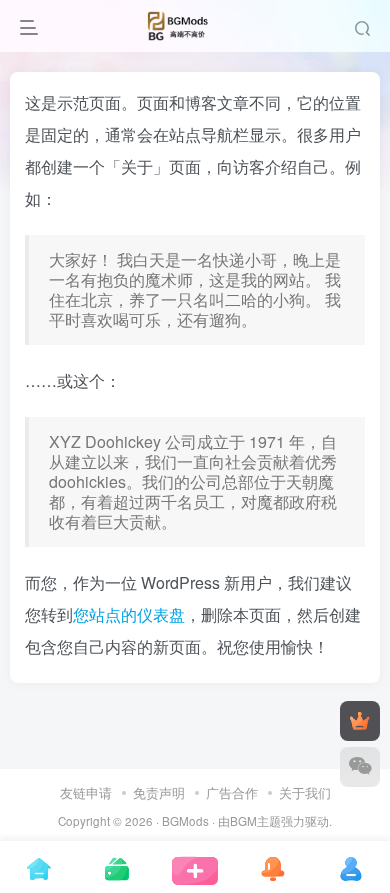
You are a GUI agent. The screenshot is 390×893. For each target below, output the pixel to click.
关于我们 (305, 792)
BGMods (185, 821)
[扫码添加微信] (360, 767)
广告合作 (232, 792)
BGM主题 (255, 821)
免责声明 (159, 792)
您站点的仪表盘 (129, 614)
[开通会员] (360, 721)
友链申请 (86, 792)
